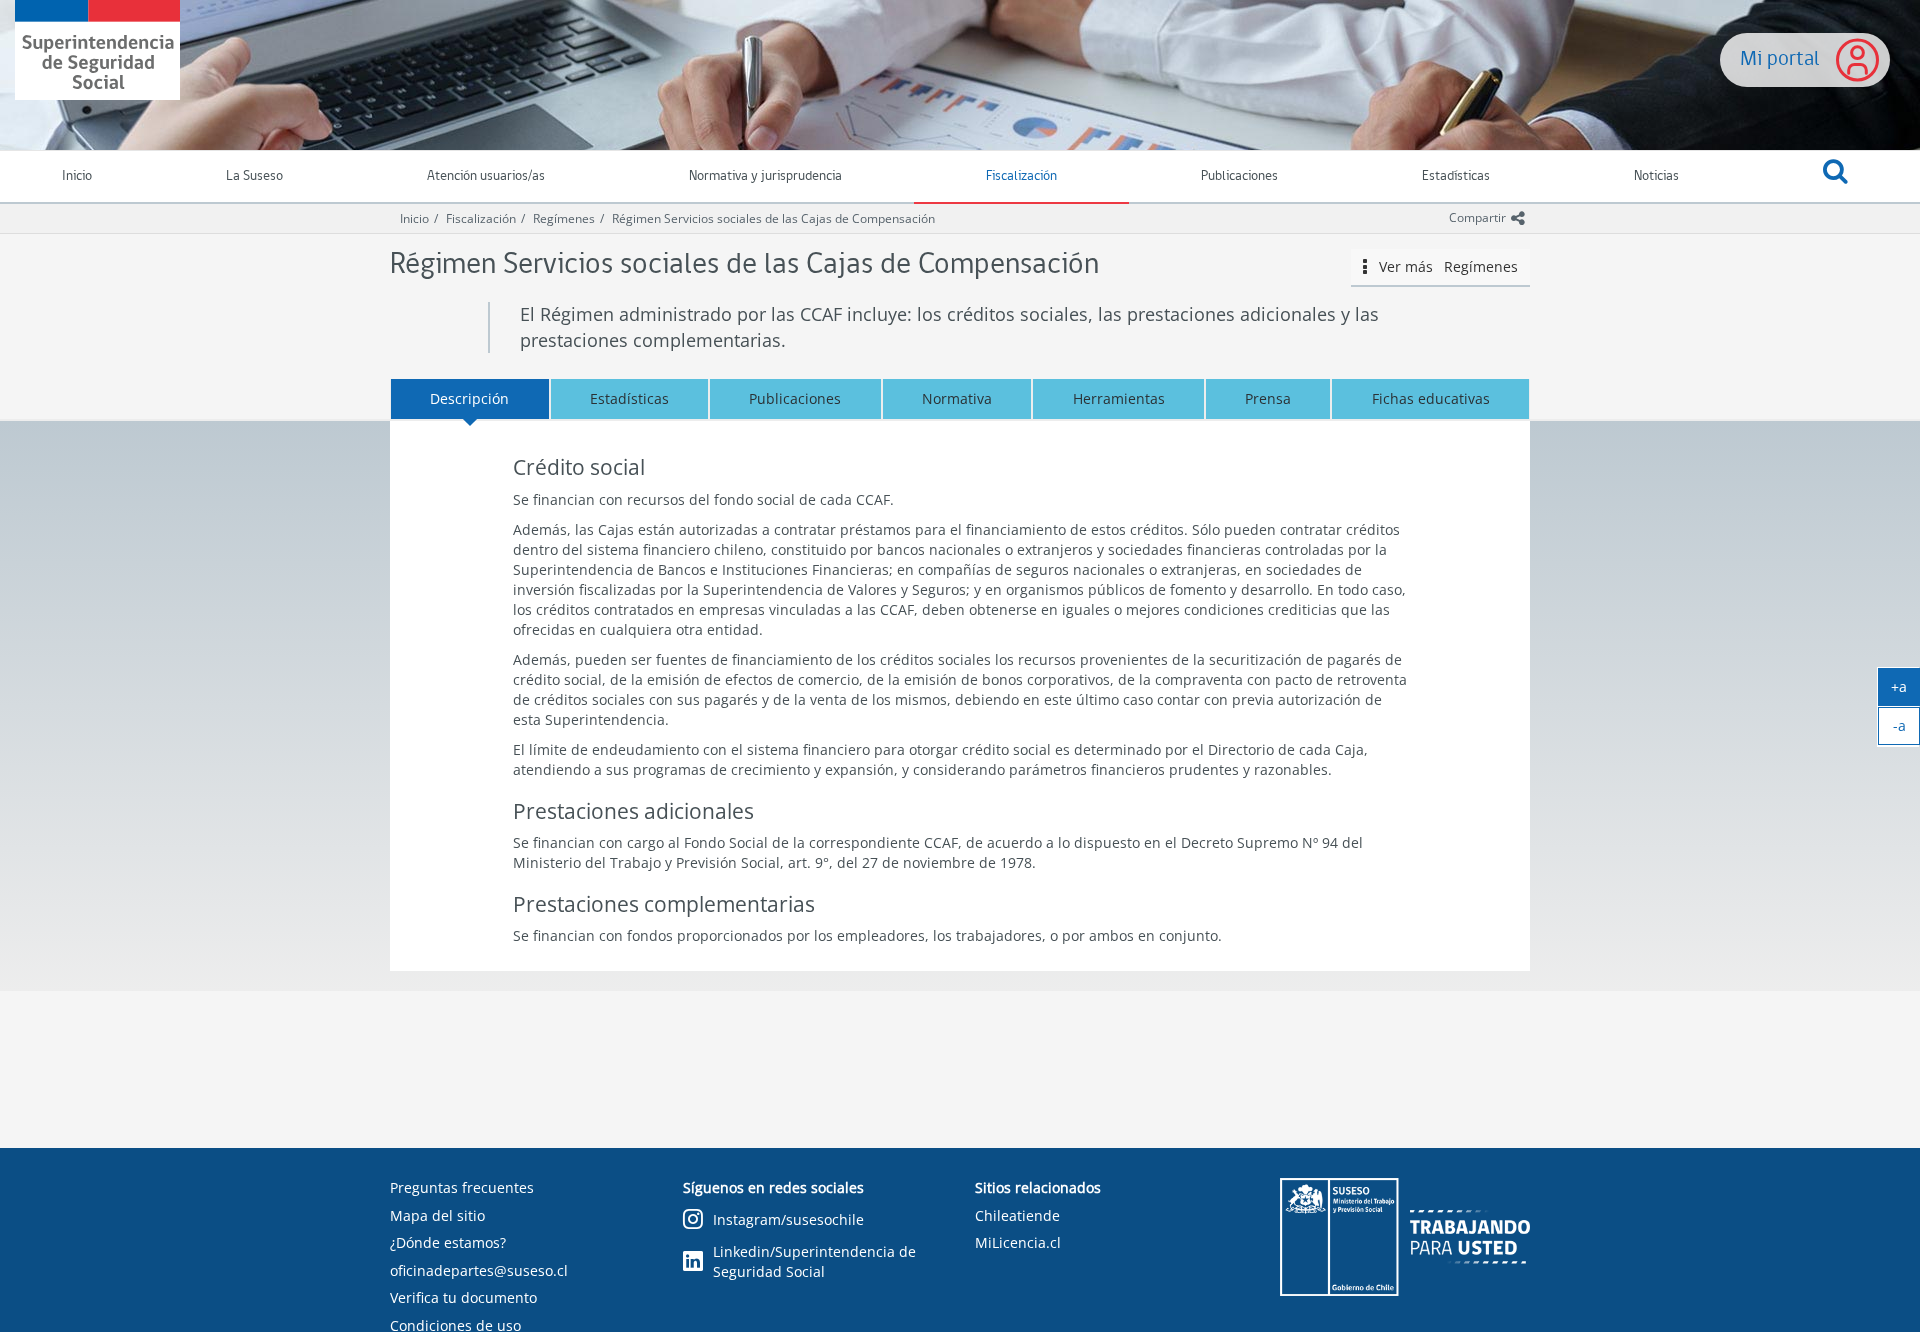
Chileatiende (1017, 1215)
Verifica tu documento (463, 1297)
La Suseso (254, 176)
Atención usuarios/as (486, 176)
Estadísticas (1456, 176)
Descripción (469, 398)
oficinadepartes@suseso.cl (479, 1270)
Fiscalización (1021, 176)
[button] (1835, 177)
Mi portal (1780, 59)
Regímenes (564, 218)
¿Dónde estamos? (448, 1242)
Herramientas (1119, 398)
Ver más (1442, 266)
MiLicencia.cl (1018, 1242)
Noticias (1656, 176)
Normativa (957, 398)
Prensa (1268, 398)
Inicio (414, 218)
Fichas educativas (1431, 398)
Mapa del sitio (437, 1215)
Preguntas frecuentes (462, 1187)
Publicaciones (1239, 176)
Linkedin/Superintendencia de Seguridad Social (814, 1261)
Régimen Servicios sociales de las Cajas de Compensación (773, 218)
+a (1905, 691)
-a (1906, 730)
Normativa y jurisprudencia (765, 176)
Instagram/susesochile (788, 1219)
